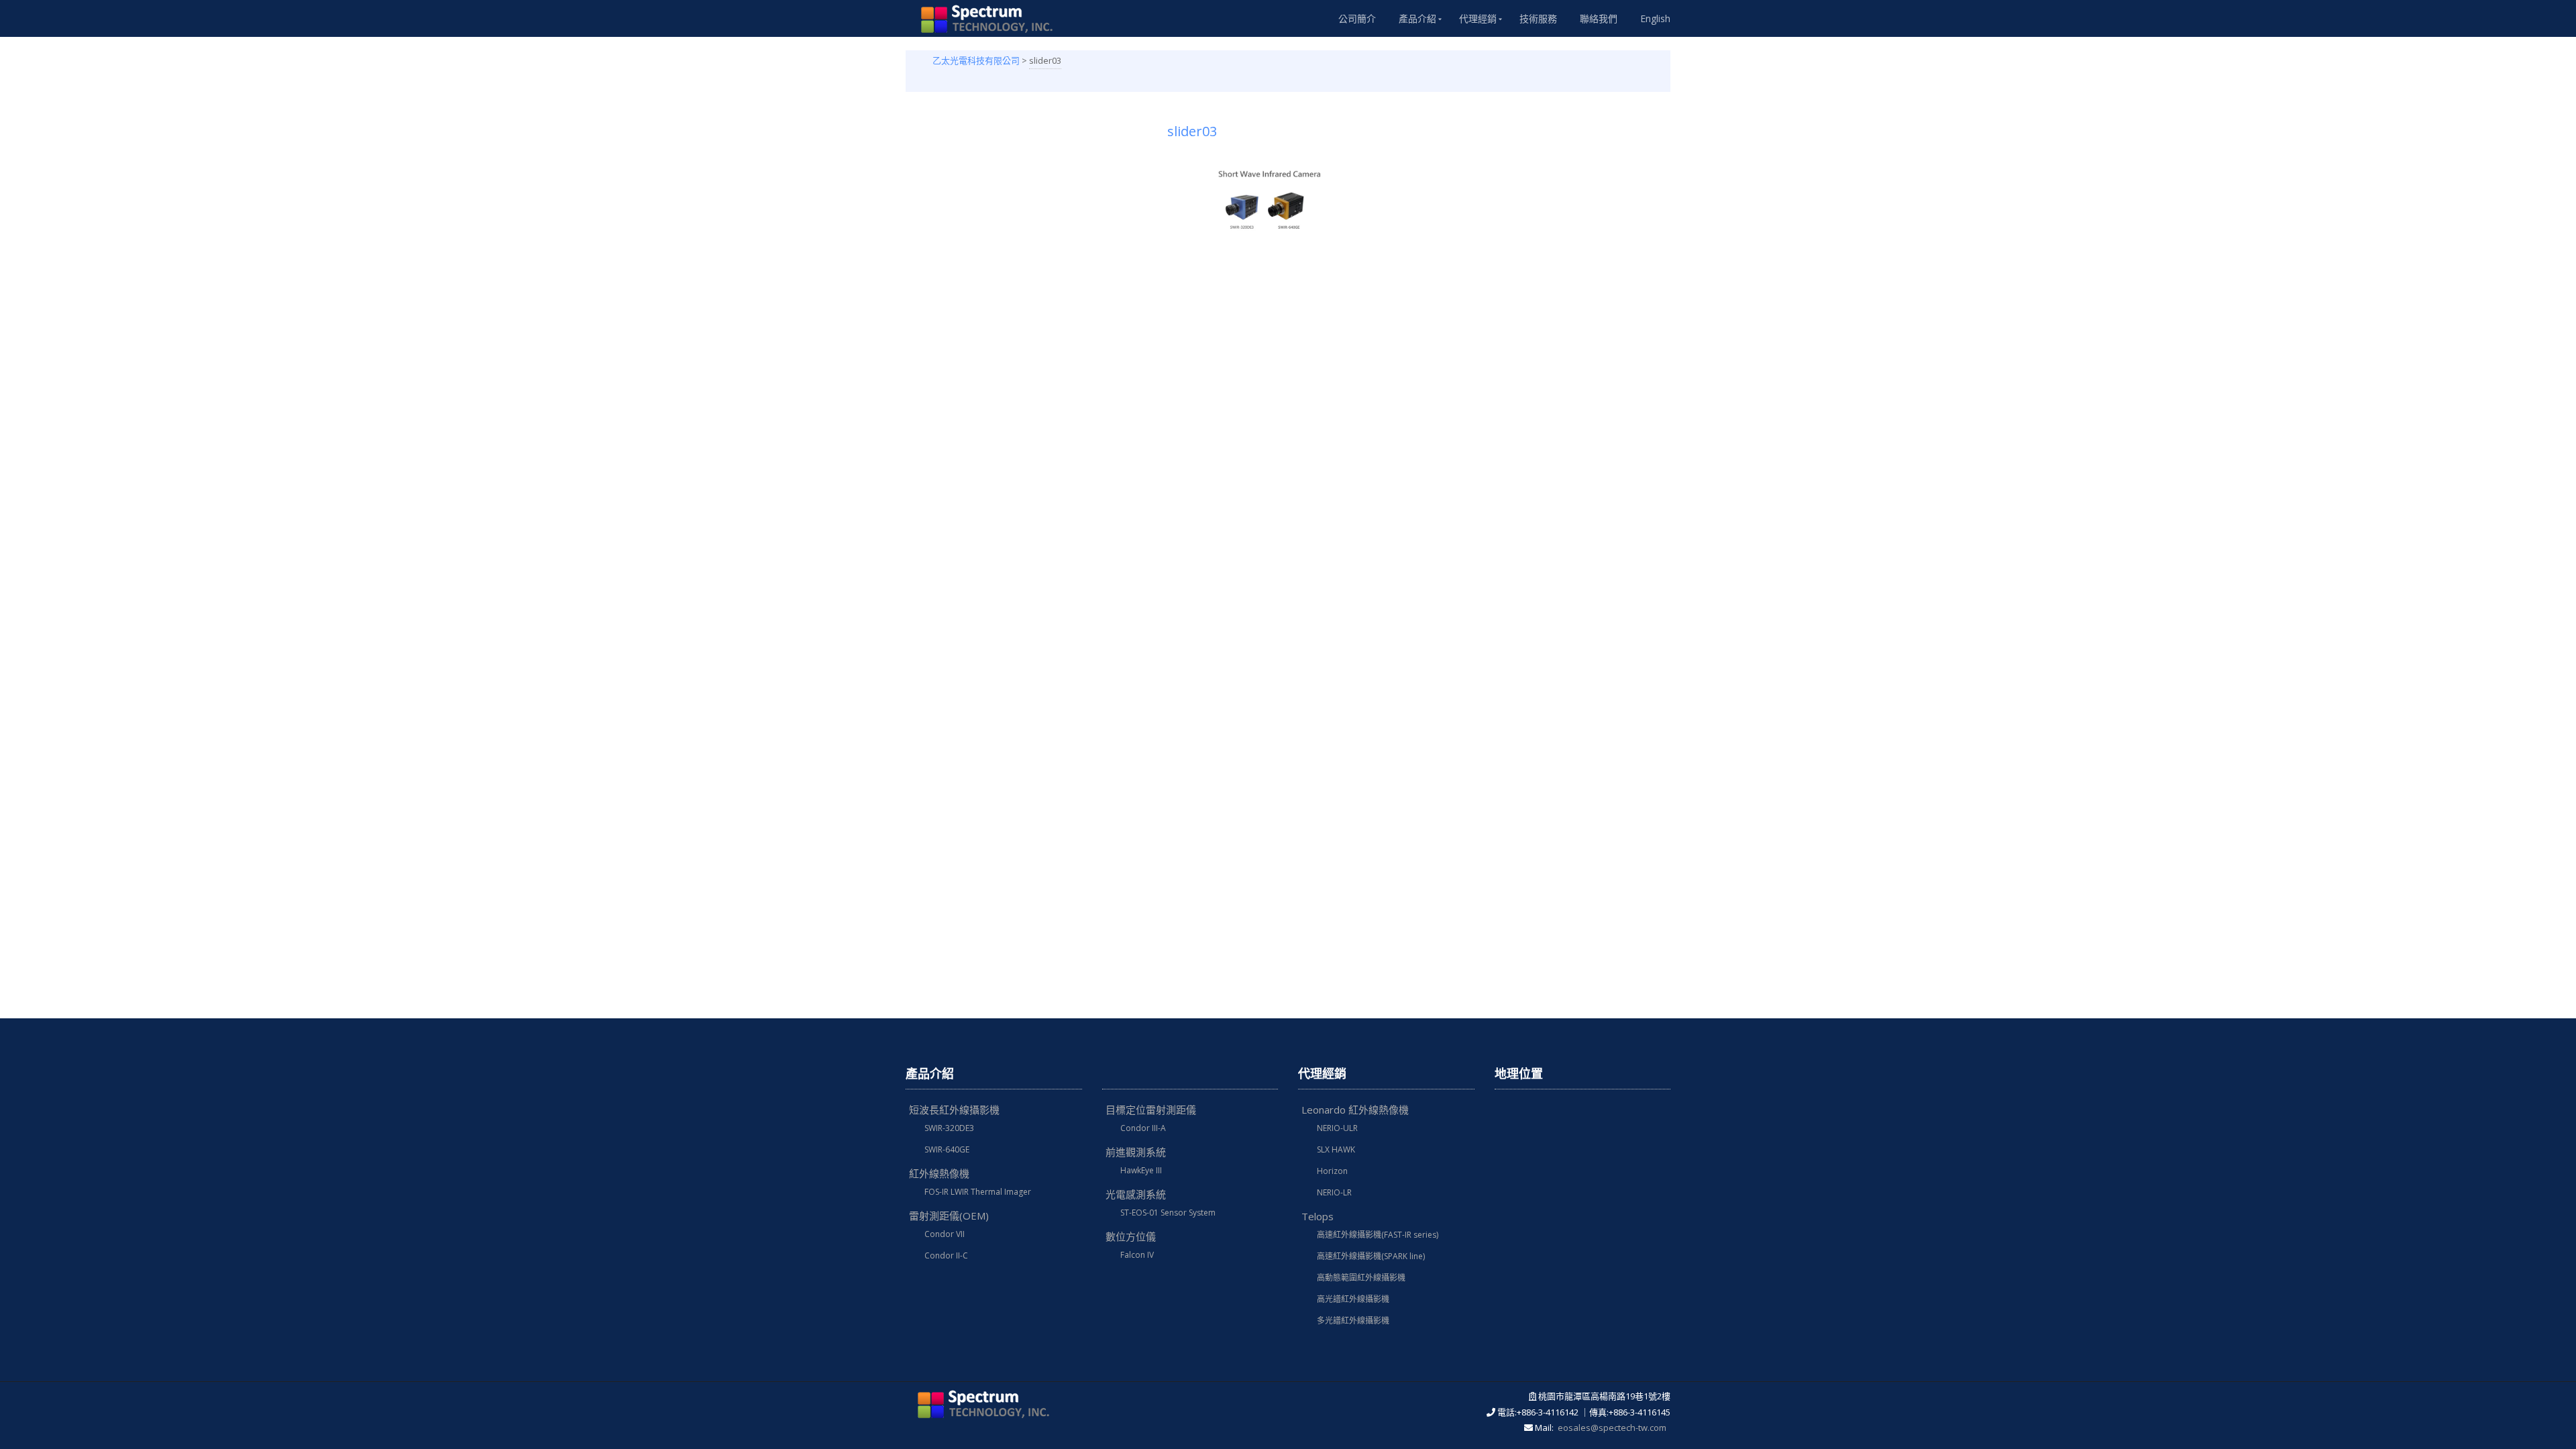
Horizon (1332, 1171)
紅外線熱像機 (939, 1173)
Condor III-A (1143, 1128)
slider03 (1192, 131)
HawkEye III (1141, 1170)
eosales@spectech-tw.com (1612, 1428)
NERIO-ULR (1337, 1128)
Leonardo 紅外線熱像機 (1355, 1110)
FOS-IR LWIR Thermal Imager (978, 1192)
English (1655, 18)
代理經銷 (1478, 18)
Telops (1318, 1216)
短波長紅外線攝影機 (954, 1110)
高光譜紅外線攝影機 (1353, 1299)
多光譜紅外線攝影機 (1353, 1321)
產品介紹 (1417, 18)
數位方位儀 (1131, 1236)
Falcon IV (1137, 1255)
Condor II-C (946, 1255)
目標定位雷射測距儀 (1151, 1110)
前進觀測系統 (1136, 1152)
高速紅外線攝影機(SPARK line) (1371, 1256)
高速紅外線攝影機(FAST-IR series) (1378, 1235)
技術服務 (1538, 18)
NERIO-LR (1334, 1192)
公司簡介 (1357, 18)
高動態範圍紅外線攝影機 (1361, 1278)
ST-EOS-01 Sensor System (1168, 1213)
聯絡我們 (1599, 18)
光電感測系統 (1136, 1194)
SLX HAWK (1336, 1149)
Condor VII (945, 1234)
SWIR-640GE (947, 1149)
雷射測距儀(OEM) (949, 1216)
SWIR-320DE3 (949, 1128)
